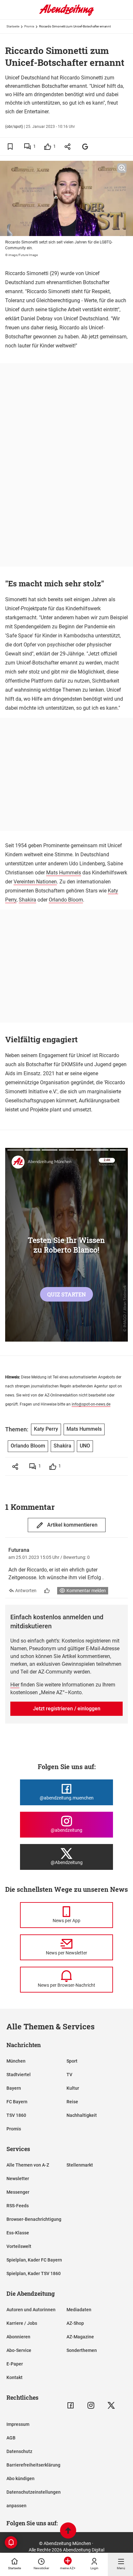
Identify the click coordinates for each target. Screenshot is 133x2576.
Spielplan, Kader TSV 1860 (34, 2273)
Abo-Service (19, 2350)
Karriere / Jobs (22, 2323)
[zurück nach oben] (68, 2531)
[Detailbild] (122, 168)
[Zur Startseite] (66, 15)
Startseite (13, 26)
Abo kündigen (20, 2478)
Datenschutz (19, 2451)
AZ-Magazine (80, 2337)
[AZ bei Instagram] (91, 2405)
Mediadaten (79, 2310)
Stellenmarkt (80, 2165)
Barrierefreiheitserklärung (33, 2465)
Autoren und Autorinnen (31, 2310)
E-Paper (15, 2364)
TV (69, 2075)
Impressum (18, 2424)
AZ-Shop (75, 2323)
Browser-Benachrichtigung (34, 2219)
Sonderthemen (82, 2350)
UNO (85, 1446)
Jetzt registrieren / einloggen (67, 1709)
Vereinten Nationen (35, 882)
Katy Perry (46, 1429)
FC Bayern (17, 2102)
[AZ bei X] (111, 2405)
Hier (15, 1685)
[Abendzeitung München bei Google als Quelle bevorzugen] (85, 146)
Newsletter (18, 2179)
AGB (11, 2438)
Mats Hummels (64, 873)
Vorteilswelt (19, 2246)
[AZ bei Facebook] (71, 2405)
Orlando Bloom (66, 900)
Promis (29, 26)
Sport (72, 2061)
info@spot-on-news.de (91, 1404)
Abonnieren (18, 2337)
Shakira (27, 900)
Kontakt (15, 2377)
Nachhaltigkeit (82, 2115)
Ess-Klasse (18, 2233)
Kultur (73, 2088)
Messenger (18, 2192)
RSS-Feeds (18, 2206)
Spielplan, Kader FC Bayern (34, 2260)
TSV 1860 (16, 2115)
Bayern (14, 2088)
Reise (72, 2102)
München (16, 2061)
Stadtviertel (19, 2075)
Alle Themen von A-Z (28, 2165)
